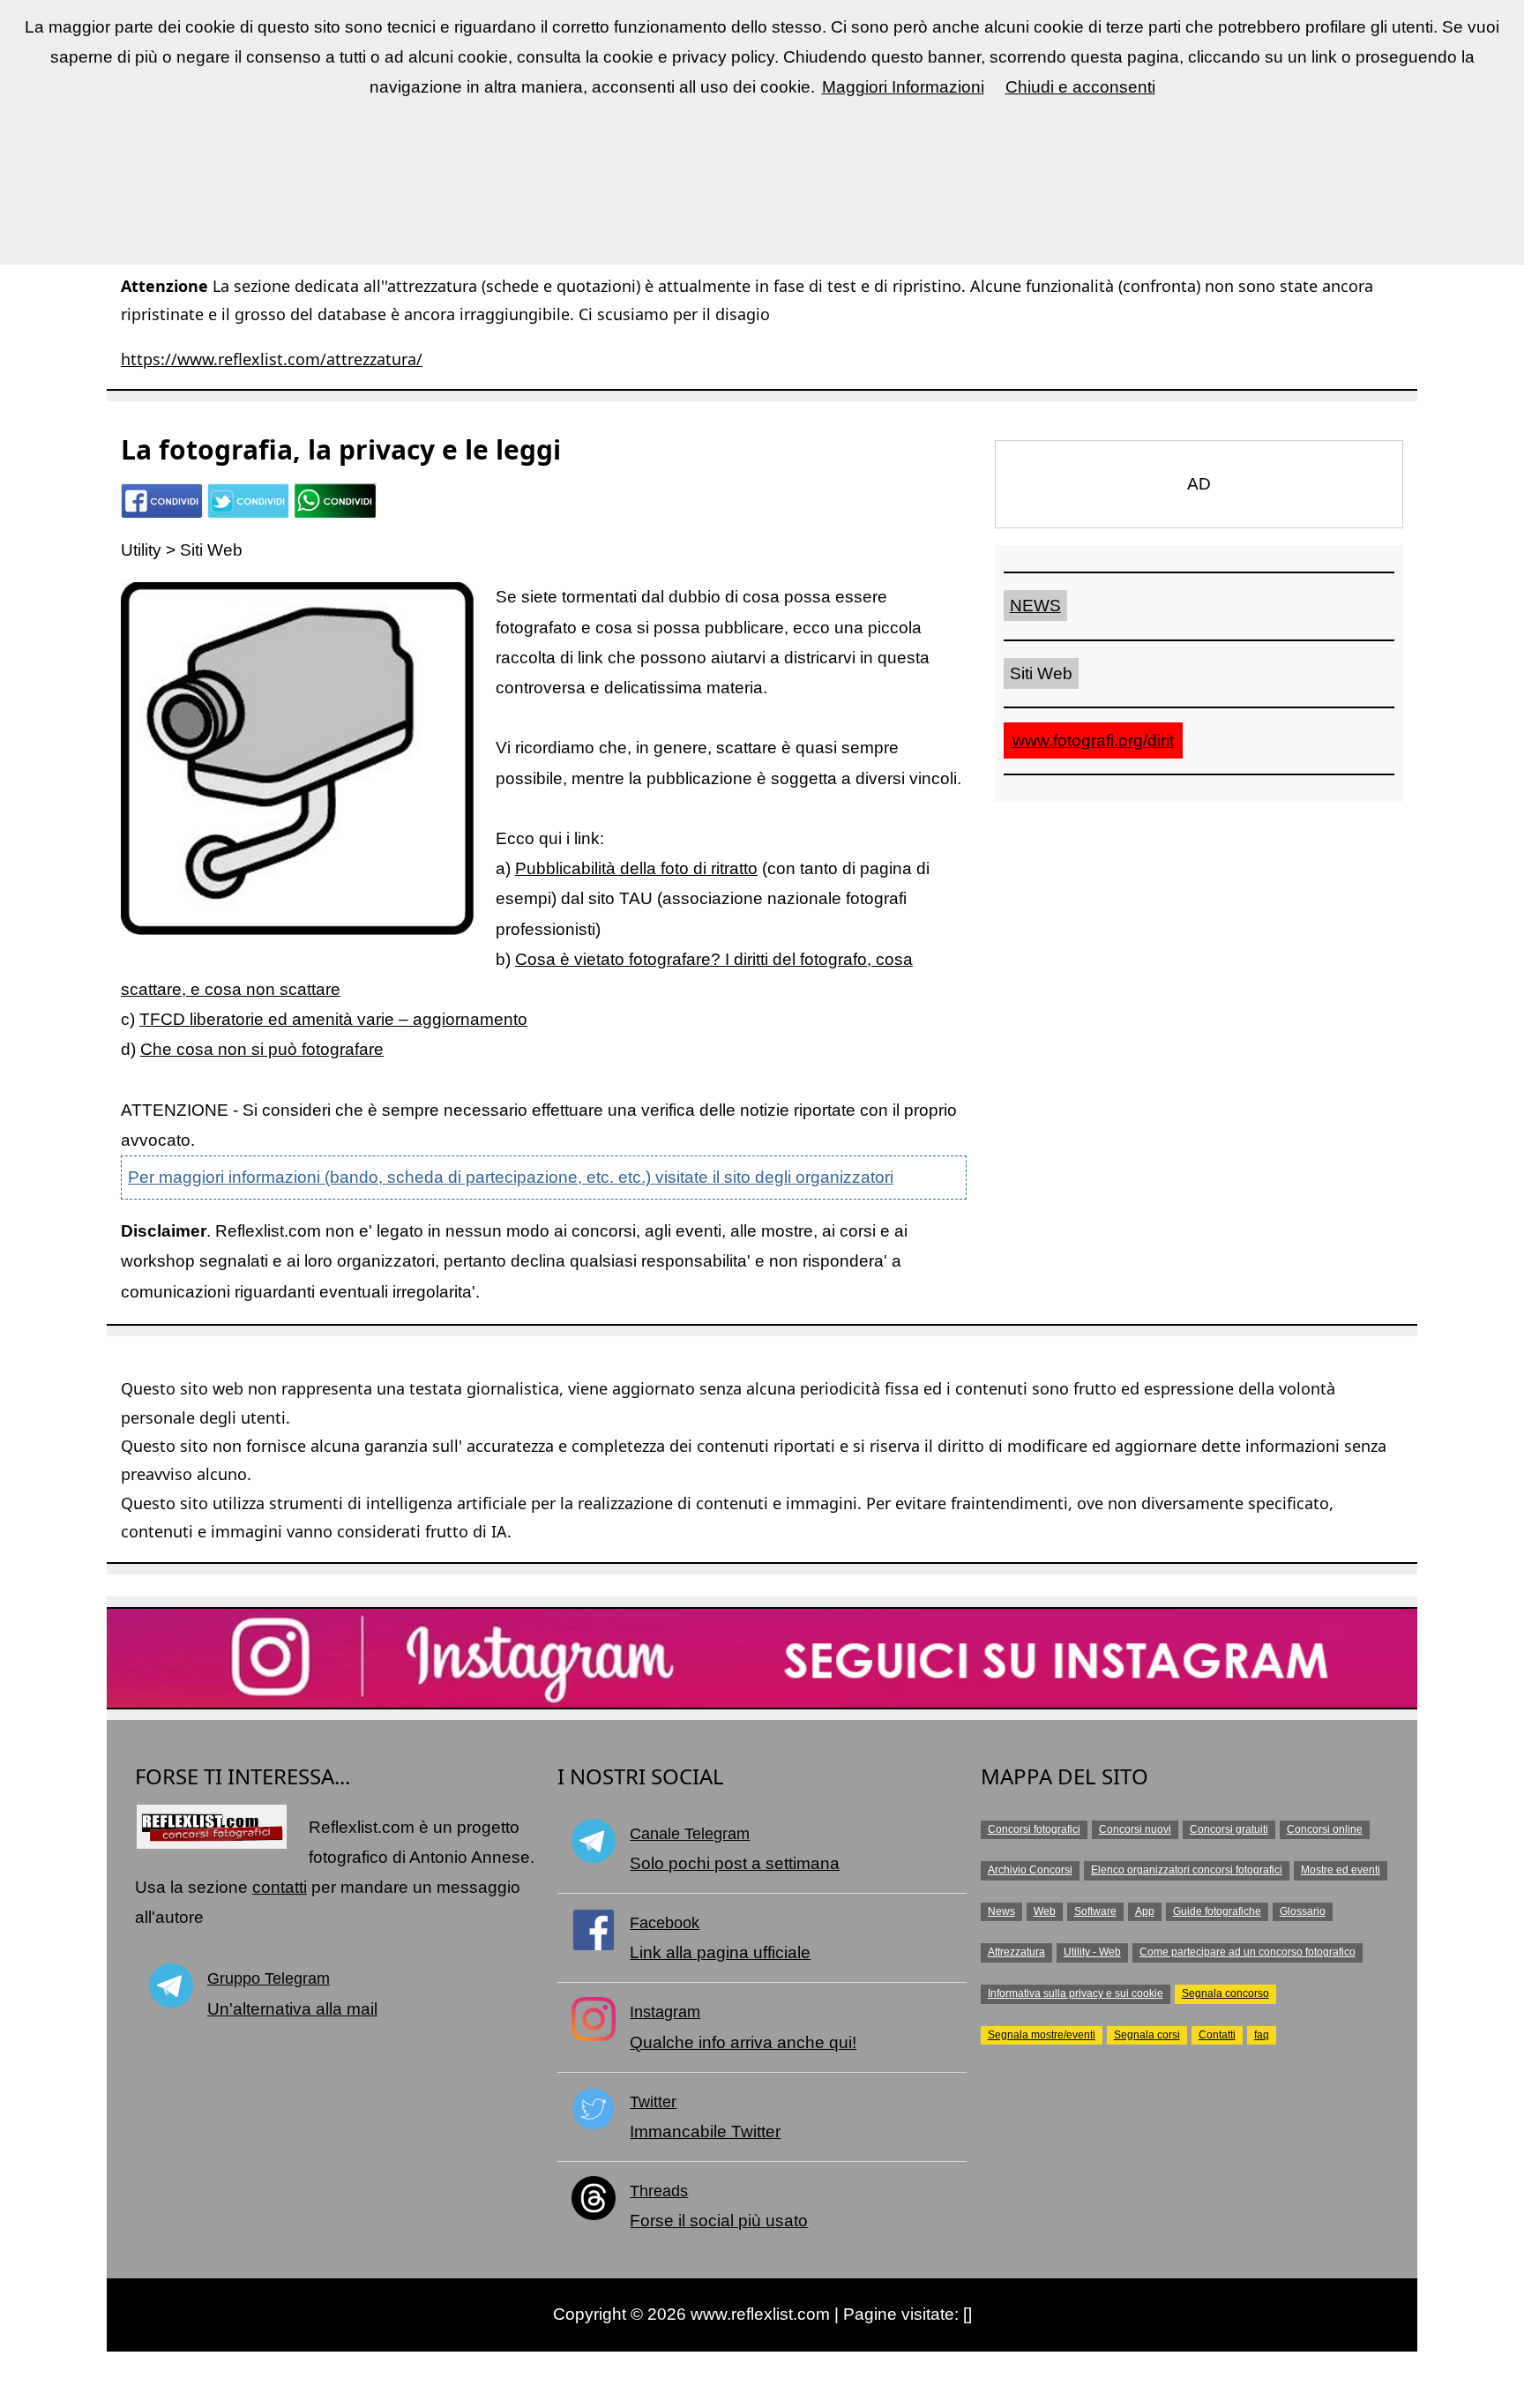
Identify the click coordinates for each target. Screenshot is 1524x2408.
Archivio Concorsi (1030, 1870)
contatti (280, 1887)
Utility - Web (1092, 1952)
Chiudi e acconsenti (1080, 87)
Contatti (1217, 2035)
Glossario (1303, 1911)
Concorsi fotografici (1034, 1829)
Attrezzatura (1016, 1952)
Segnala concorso (1225, 1993)
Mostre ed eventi (1341, 1870)
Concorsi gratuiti (1229, 1829)
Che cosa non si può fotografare (262, 1049)
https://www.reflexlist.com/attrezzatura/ (272, 359)
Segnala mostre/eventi (1042, 2035)
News (1001, 1911)
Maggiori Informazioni (903, 87)
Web (1045, 1911)
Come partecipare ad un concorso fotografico (1248, 1952)
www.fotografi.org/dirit (1093, 740)
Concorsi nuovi (1135, 1829)
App (1145, 1911)
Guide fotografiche (1217, 1911)
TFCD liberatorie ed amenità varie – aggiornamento (333, 1019)
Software (1095, 1911)
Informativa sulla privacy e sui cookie (1076, 1993)
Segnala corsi (1147, 2035)
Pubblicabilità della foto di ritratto (636, 868)
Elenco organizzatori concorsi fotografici (1187, 1870)
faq (1262, 2035)
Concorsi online (1325, 1829)
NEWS (1035, 606)
